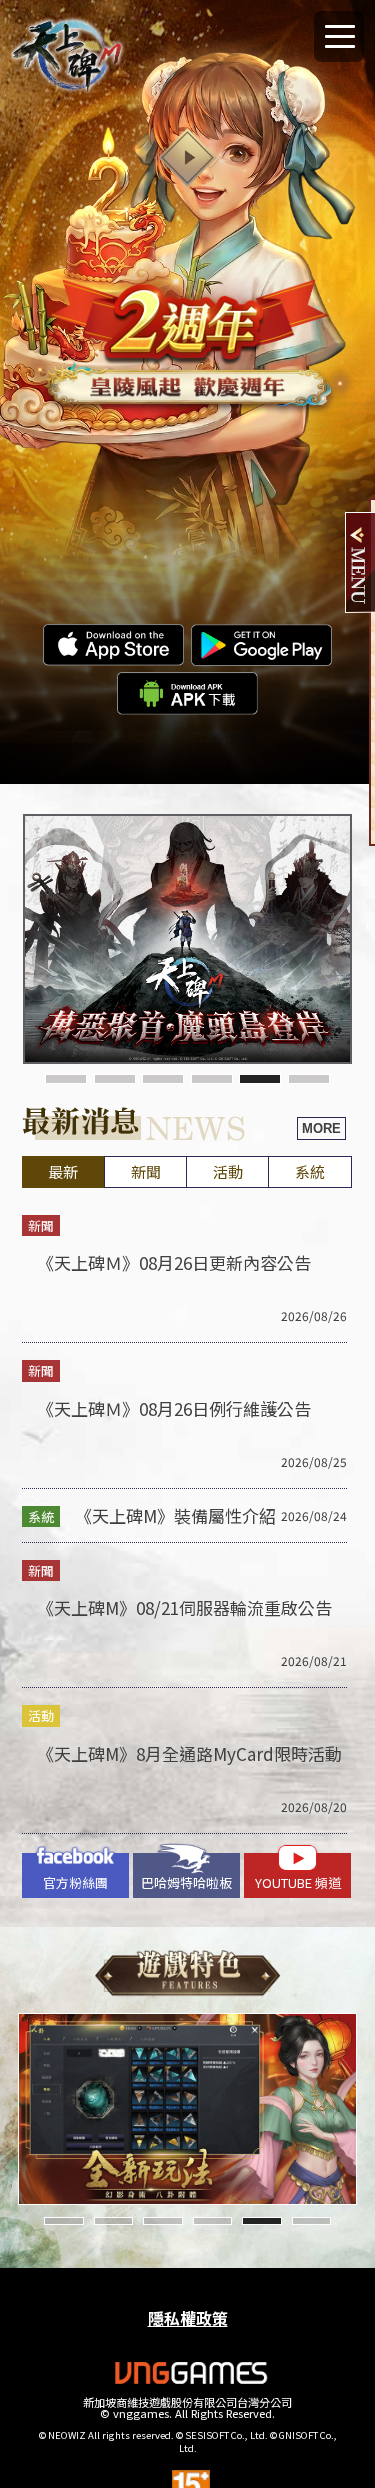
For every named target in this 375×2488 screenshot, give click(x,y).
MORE (321, 1128)
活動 (228, 1171)
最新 (63, 1171)
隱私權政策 (188, 2318)
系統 (310, 1171)
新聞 (146, 1171)
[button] (66, 1079)
